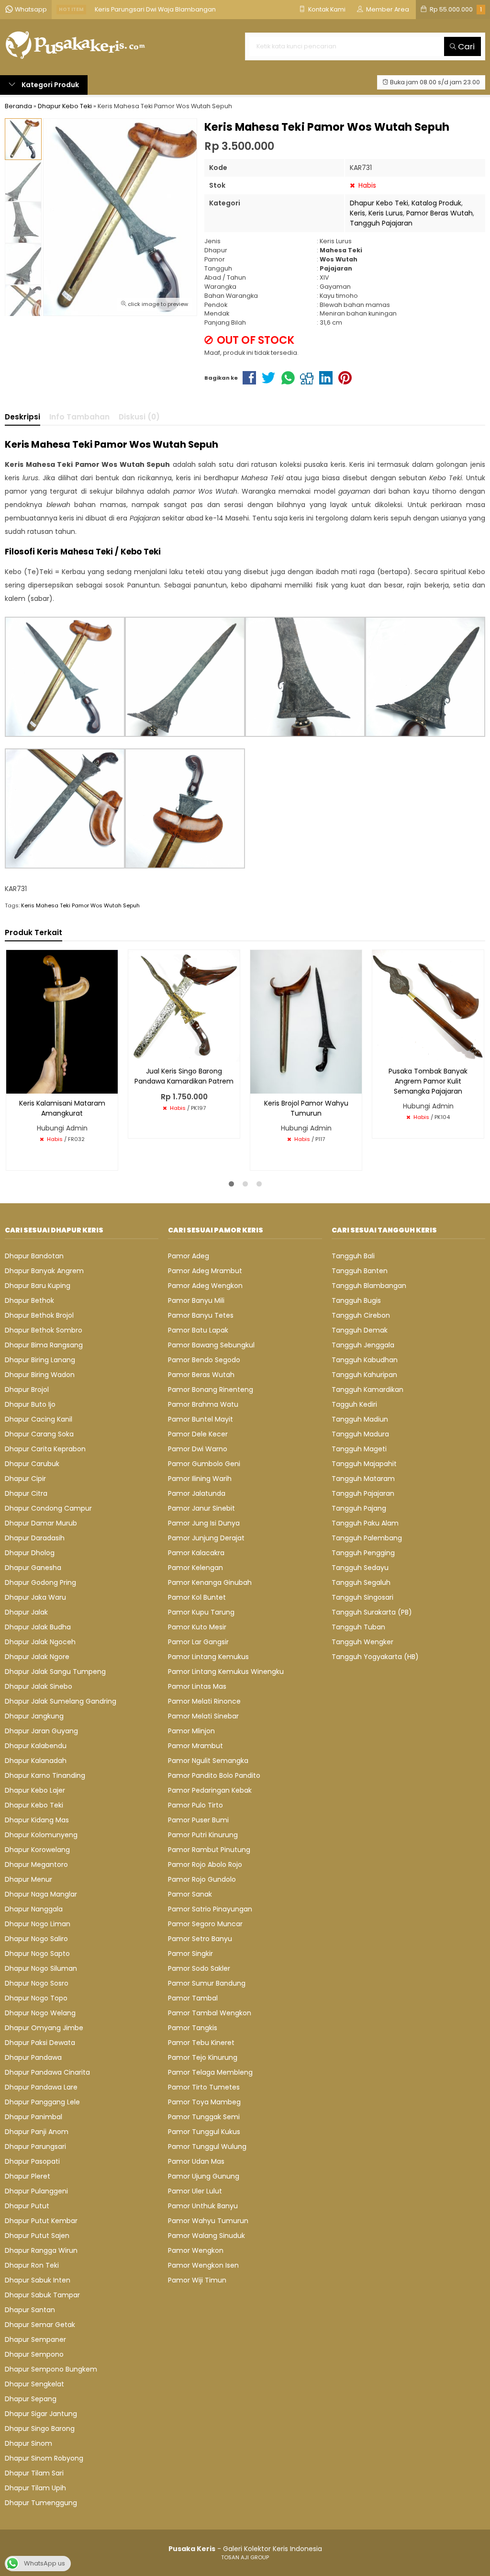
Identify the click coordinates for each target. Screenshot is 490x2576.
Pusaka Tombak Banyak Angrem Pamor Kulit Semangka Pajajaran (428, 1081)
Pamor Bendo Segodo (204, 1360)
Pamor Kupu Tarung (201, 1612)
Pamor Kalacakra (196, 1553)
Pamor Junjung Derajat (206, 1538)
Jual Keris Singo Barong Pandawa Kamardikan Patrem (184, 1076)
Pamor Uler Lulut (195, 2191)
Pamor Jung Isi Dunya (204, 1523)
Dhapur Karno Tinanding (45, 1775)
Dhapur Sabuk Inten (38, 2280)
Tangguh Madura (360, 1434)
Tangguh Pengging (363, 1553)
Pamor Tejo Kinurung (203, 2057)
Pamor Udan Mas (196, 2161)
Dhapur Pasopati (32, 2161)
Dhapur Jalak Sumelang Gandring (61, 1701)
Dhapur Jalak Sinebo (39, 1686)
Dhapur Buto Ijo (30, 1404)
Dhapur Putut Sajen (37, 2236)
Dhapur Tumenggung (41, 2503)
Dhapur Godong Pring (40, 1582)
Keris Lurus (386, 213)
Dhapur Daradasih (35, 1538)
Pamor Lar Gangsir (198, 1642)
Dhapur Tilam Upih (35, 2488)
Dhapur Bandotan (34, 1256)
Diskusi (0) (139, 417)
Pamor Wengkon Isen (203, 2265)
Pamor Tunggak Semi (204, 2117)
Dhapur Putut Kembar (41, 2221)
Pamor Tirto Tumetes (204, 2087)
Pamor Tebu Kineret (201, 2043)
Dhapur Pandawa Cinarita (47, 2072)
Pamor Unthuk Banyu (203, 2206)
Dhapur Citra (26, 1493)
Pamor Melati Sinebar (203, 1716)
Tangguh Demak (360, 1330)
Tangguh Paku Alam (365, 1523)
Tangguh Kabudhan (365, 1360)
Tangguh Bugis (356, 1300)
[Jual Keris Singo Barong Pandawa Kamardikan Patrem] (184, 1005)
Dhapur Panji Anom (37, 2132)
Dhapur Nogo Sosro (37, 1983)
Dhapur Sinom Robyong (44, 2458)
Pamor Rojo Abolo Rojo (205, 1864)
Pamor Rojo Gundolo (202, 1879)
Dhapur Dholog (30, 1553)
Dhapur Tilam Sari (34, 2473)
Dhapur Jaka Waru (35, 1597)
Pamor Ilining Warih (200, 1479)
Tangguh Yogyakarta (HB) (375, 1657)
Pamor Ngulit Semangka (208, 1761)
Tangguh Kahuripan (364, 1375)
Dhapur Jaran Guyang (41, 1731)
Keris (357, 213)
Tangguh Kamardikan (367, 1390)
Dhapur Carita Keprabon (45, 1449)
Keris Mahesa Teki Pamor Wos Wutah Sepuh (80, 905)
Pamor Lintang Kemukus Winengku (226, 1672)
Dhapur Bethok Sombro (44, 1330)
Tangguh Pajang (359, 1508)
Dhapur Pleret (28, 2176)
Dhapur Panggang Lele (42, 2102)
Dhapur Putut (27, 2206)
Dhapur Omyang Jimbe (44, 2028)
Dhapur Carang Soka (39, 1434)
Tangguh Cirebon (361, 1315)
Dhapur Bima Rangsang (44, 1345)
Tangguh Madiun (360, 1419)
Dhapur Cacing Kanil (39, 1419)
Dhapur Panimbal (33, 2117)
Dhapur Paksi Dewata (40, 2043)
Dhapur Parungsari (35, 2147)
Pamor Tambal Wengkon (210, 2013)
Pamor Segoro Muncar (205, 1924)
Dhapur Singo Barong (40, 2429)
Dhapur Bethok (29, 1300)
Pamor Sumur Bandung (207, 1983)
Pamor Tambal (193, 1998)
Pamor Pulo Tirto (195, 1805)
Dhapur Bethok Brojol (39, 1315)
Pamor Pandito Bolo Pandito (214, 1775)
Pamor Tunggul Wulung (207, 2147)
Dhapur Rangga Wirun (41, 2250)
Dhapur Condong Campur (48, 1508)
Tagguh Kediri (354, 1404)
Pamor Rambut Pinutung (209, 1850)
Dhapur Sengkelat (34, 2384)
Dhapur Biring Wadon (40, 1375)
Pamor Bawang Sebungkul (211, 1345)
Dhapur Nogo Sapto (37, 1954)
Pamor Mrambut (195, 1746)
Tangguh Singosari (362, 1597)
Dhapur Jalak (26, 1612)
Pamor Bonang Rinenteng (211, 1390)
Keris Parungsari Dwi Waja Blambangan (155, 9)
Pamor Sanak (190, 1894)
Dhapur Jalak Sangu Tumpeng (55, 1672)
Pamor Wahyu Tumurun (208, 2221)
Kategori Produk (50, 85)
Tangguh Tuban (358, 1627)
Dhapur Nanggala (34, 1909)
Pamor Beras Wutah (440, 213)
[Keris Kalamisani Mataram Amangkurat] (62, 1021)
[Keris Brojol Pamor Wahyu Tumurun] (306, 1021)
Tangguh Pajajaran (381, 223)
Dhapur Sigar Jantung (41, 2414)
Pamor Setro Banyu (200, 1939)
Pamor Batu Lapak (198, 1330)
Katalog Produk (436, 203)
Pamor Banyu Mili (196, 1300)
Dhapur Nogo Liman (38, 1924)
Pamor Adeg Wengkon (205, 1286)
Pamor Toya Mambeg (204, 2102)
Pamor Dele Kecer (198, 1434)
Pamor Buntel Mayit (200, 1419)
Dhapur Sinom (28, 2443)
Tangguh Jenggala (363, 1345)
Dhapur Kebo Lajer (35, 1790)
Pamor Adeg (189, 1256)
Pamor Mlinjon (191, 1731)
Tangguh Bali (353, 1256)
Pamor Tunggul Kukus (204, 2132)
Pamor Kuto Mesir (197, 1627)
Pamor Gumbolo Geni (204, 1464)
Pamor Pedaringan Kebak (210, 1790)
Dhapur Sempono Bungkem (51, 2369)
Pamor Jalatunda (197, 1493)
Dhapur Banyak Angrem (44, 1271)
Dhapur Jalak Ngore (37, 1657)
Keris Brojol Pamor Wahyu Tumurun (306, 1108)
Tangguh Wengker (362, 1642)
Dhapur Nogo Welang (40, 2013)
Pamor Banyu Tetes (201, 1315)
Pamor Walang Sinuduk (206, 2236)
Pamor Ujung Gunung (204, 2176)
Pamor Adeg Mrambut (205, 1271)
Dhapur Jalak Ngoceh (40, 1642)
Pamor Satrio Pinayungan (210, 1909)
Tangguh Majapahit (364, 1464)
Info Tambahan (79, 417)
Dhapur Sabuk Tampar (42, 2295)
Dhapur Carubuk (32, 1464)
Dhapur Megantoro (36, 1864)
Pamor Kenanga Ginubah (210, 1582)
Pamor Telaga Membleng (210, 2072)
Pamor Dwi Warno (198, 1449)
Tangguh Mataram (363, 1479)
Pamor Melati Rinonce (204, 1701)
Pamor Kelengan (195, 1568)
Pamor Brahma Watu (203, 1404)
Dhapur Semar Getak (40, 2325)
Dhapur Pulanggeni (36, 2191)
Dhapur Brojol (27, 1390)
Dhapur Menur (28, 1879)
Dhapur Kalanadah (36, 1761)
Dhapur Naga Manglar (41, 1894)
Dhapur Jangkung (34, 1716)
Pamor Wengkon (196, 2250)
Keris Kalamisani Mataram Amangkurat (62, 1108)
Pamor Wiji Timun (197, 2280)
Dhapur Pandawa (33, 2057)
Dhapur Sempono (34, 2354)
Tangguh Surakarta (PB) (372, 1612)
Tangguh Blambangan (369, 1286)
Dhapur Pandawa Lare (41, 2087)
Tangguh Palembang (367, 1538)
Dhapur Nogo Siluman (41, 1968)
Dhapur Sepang (31, 2399)
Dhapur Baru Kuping (38, 1286)
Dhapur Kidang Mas (37, 1820)
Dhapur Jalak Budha (38, 1627)
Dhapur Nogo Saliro (36, 1939)
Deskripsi (22, 417)
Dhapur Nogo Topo (36, 1998)
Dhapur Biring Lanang (40, 1360)
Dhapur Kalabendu (36, 1746)
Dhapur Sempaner (35, 2339)
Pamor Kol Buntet (197, 1597)
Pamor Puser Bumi (198, 1820)
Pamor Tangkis (193, 2028)
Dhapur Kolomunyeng (41, 1835)
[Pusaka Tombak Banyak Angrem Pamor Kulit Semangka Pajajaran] (428, 1005)
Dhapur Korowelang (37, 1850)
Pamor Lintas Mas (197, 1686)
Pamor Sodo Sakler (199, 1968)
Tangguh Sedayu (360, 1568)
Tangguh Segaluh (361, 1582)
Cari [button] (465, 46)
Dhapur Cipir (25, 1479)
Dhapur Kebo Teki (379, 203)
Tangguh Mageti (359, 1449)
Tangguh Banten (360, 1271)
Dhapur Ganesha (33, 1568)
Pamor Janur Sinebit (201, 1508)
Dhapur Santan (30, 2310)
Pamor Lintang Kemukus (208, 1657)
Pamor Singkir (190, 1954)
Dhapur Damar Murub (41, 1523)
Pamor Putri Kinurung (203, 1835)
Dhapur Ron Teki (32, 2265)
